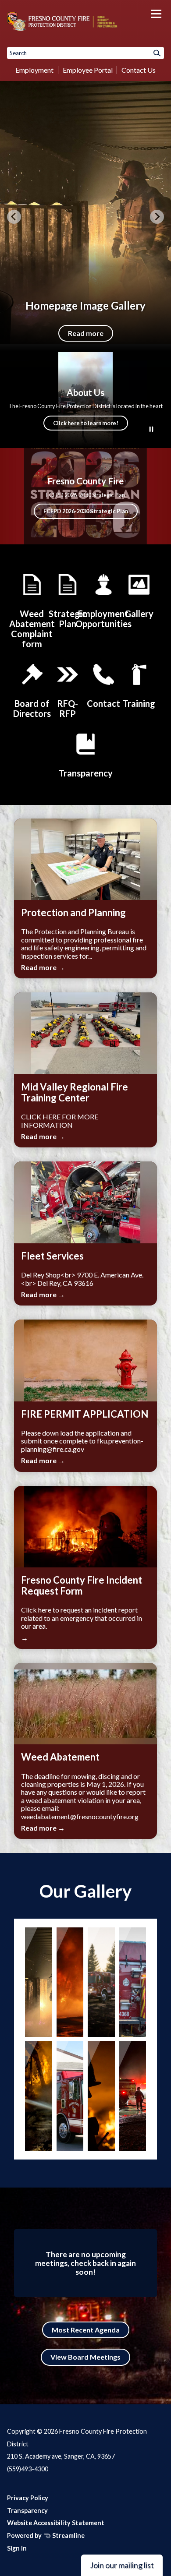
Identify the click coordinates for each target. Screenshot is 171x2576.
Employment (34, 70)
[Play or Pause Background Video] (151, 430)
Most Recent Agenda (86, 2330)
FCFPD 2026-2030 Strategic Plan (86, 511)
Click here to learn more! (86, 423)
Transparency (27, 2511)
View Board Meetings (85, 2357)
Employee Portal (88, 70)
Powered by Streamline (46, 2535)
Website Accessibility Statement (56, 2523)
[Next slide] (157, 217)
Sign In (17, 2548)
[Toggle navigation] (156, 14)
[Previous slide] (14, 217)
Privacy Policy (28, 2498)
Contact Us (139, 70)
